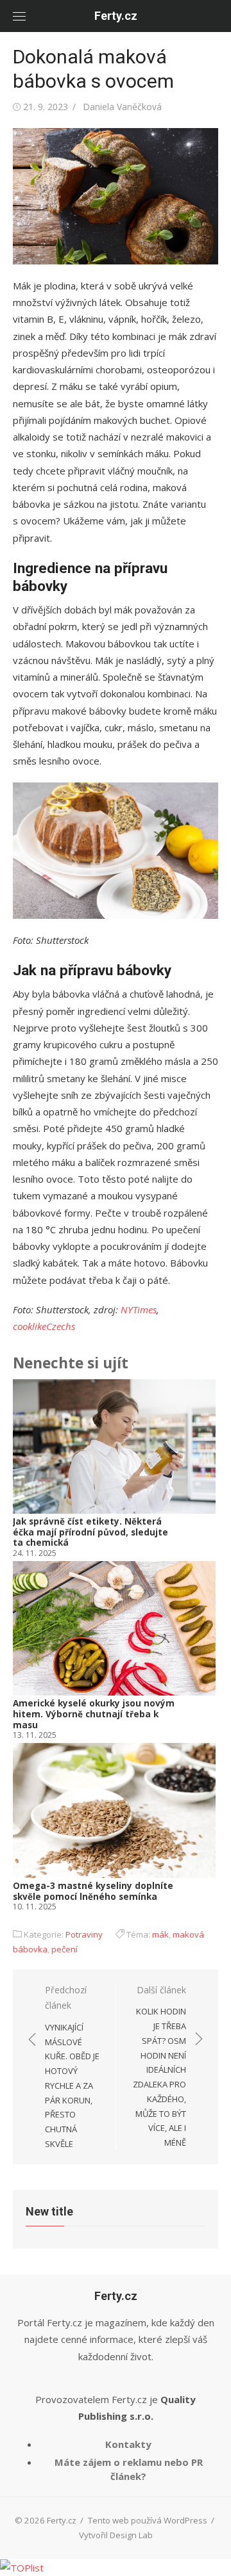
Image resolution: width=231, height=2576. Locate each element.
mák (160, 1934)
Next (201, 1647)
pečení (64, 1949)
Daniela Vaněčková (122, 107)
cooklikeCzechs (44, 1326)
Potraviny (84, 1934)
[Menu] (19, 16)
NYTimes (139, 1309)
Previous (32, 1647)
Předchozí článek (72, 2067)
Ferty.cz (116, 16)
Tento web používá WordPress (148, 2520)
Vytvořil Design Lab (116, 2535)
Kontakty (128, 2444)
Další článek (159, 2066)
